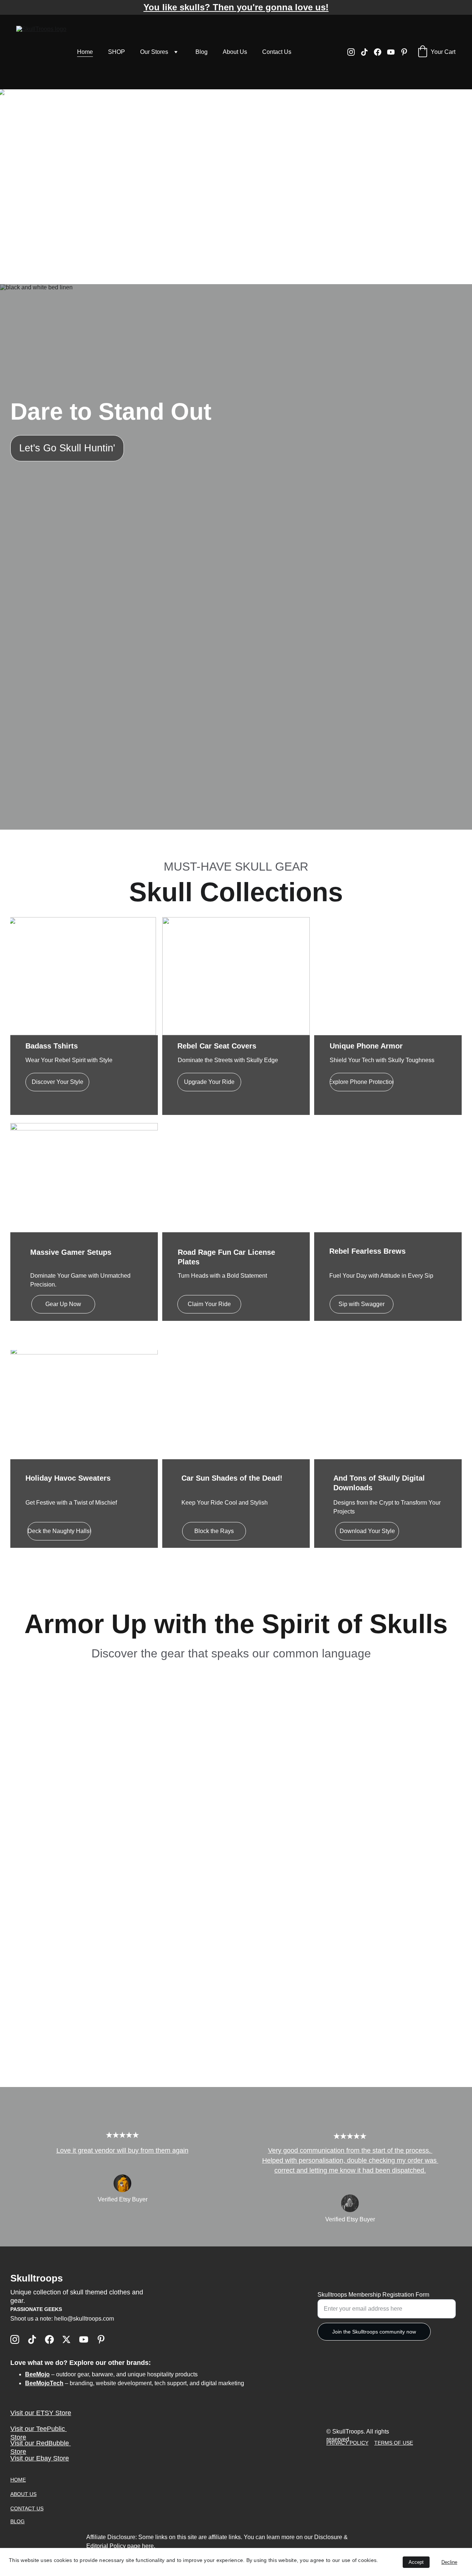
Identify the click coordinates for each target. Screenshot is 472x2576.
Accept (416, 2562)
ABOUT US (23, 2494)
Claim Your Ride (209, 1304)
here (148, 2546)
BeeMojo (37, 2374)
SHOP (117, 52)
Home (85, 52)
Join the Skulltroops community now (374, 2332)
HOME (18, 2480)
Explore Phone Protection (362, 1082)
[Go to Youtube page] (394, 52)
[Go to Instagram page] (354, 52)
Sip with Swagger (362, 1304)
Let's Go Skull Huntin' (67, 448)
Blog (202, 52)
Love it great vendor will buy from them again (122, 2150)
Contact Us (277, 52)
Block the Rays (214, 1531)
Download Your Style (367, 1531)
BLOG (18, 2521)
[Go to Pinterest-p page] (404, 52)
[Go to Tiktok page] (367, 52)
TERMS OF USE (394, 2443)
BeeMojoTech (44, 2383)
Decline (449, 2562)
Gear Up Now (63, 1304)
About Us (235, 52)
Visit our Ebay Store (40, 2458)
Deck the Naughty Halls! (59, 1531)
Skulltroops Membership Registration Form (373, 2295)
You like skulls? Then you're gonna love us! (236, 7)
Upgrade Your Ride (209, 1082)
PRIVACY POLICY (347, 2443)
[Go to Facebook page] (381, 52)
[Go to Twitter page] (66, 2339)
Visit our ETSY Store (41, 2413)
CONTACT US (27, 2508)
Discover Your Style (58, 1082)
